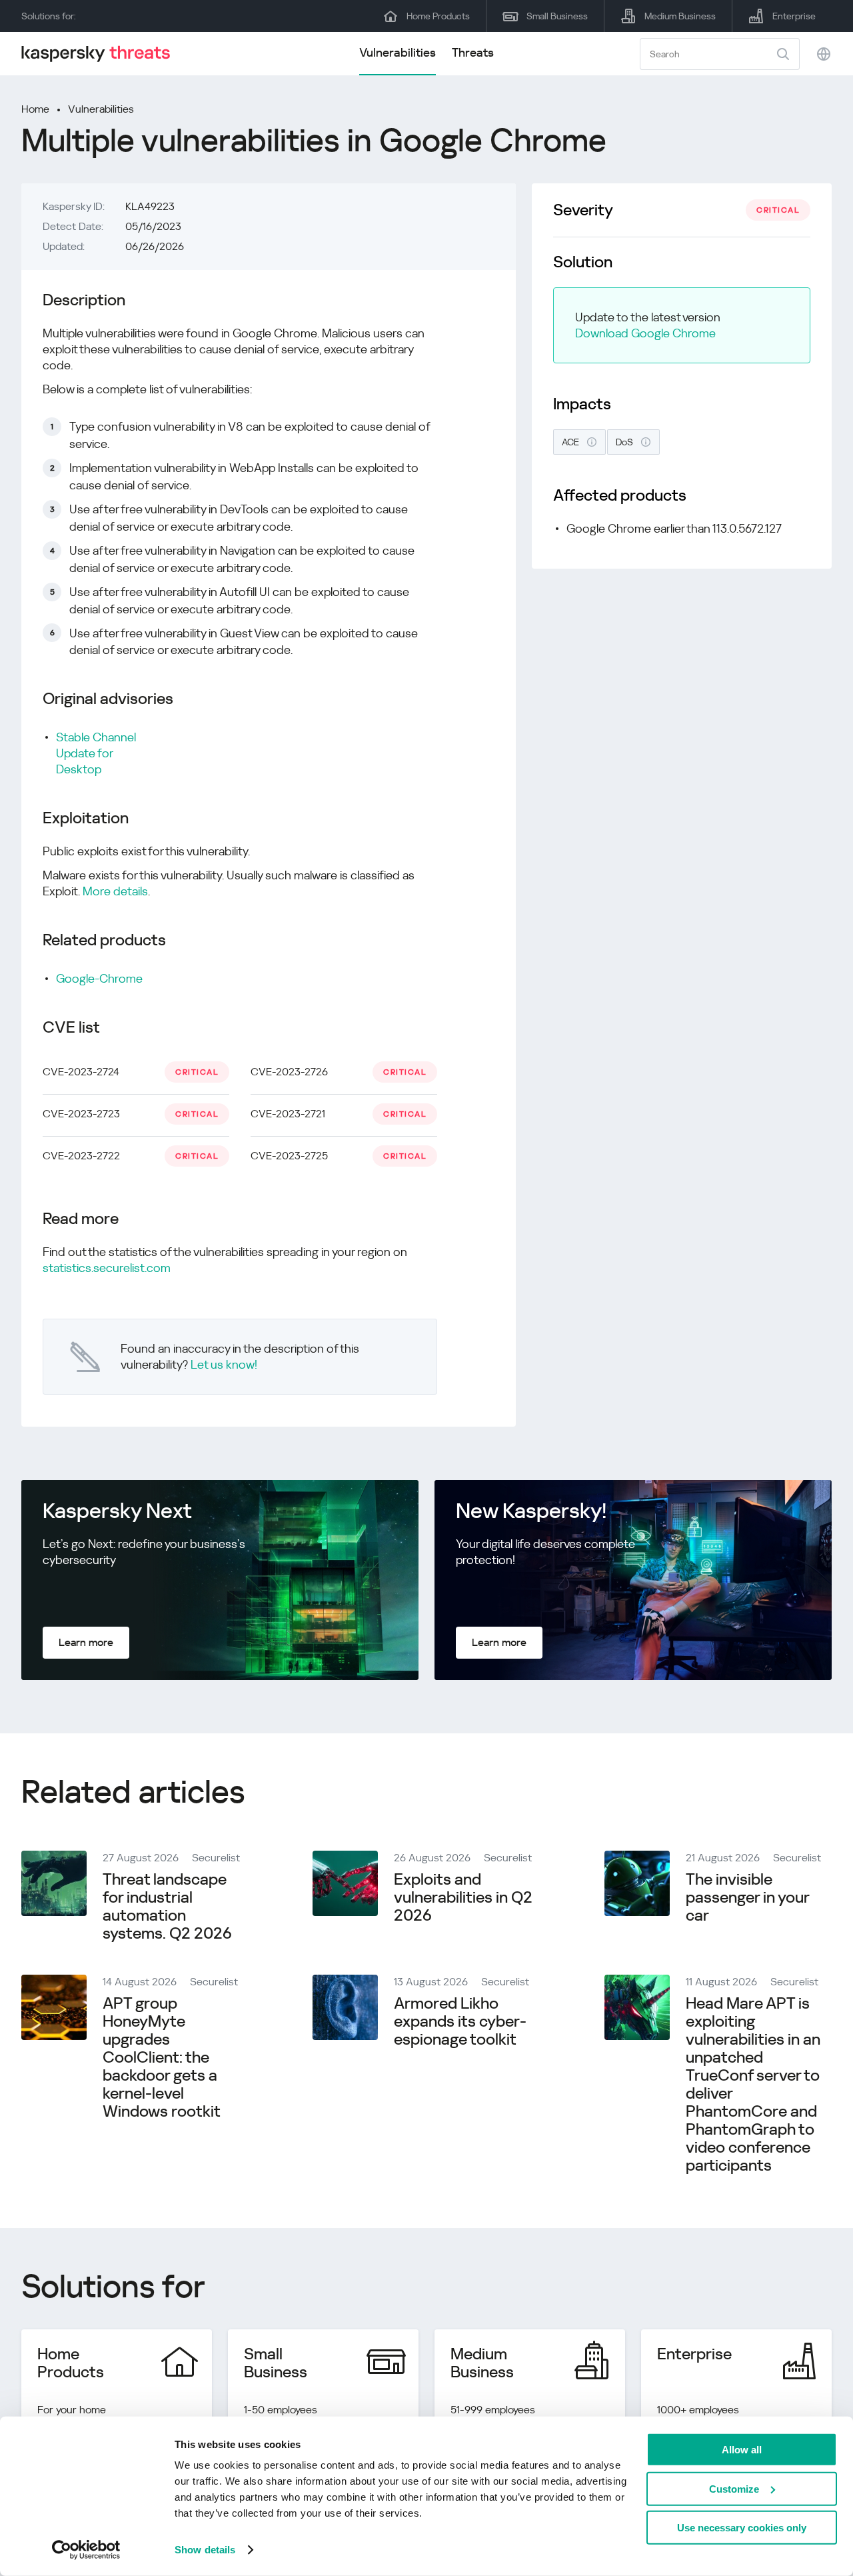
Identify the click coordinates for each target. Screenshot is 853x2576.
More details (115, 891)
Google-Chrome (99, 978)
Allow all (742, 2450)
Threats (473, 52)
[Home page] (101, 54)
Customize (734, 2488)
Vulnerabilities (398, 52)
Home (35, 109)
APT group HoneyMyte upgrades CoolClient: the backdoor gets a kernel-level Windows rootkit (162, 2057)
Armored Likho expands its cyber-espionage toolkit (460, 2021)
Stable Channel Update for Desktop (96, 753)
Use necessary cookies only (742, 2528)
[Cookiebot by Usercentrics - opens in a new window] (86, 2550)
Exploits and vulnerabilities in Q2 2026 (463, 1897)
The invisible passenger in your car (747, 1897)
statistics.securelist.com (107, 1268)
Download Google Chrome (645, 333)
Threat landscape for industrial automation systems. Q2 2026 (167, 1906)
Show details (205, 2550)
